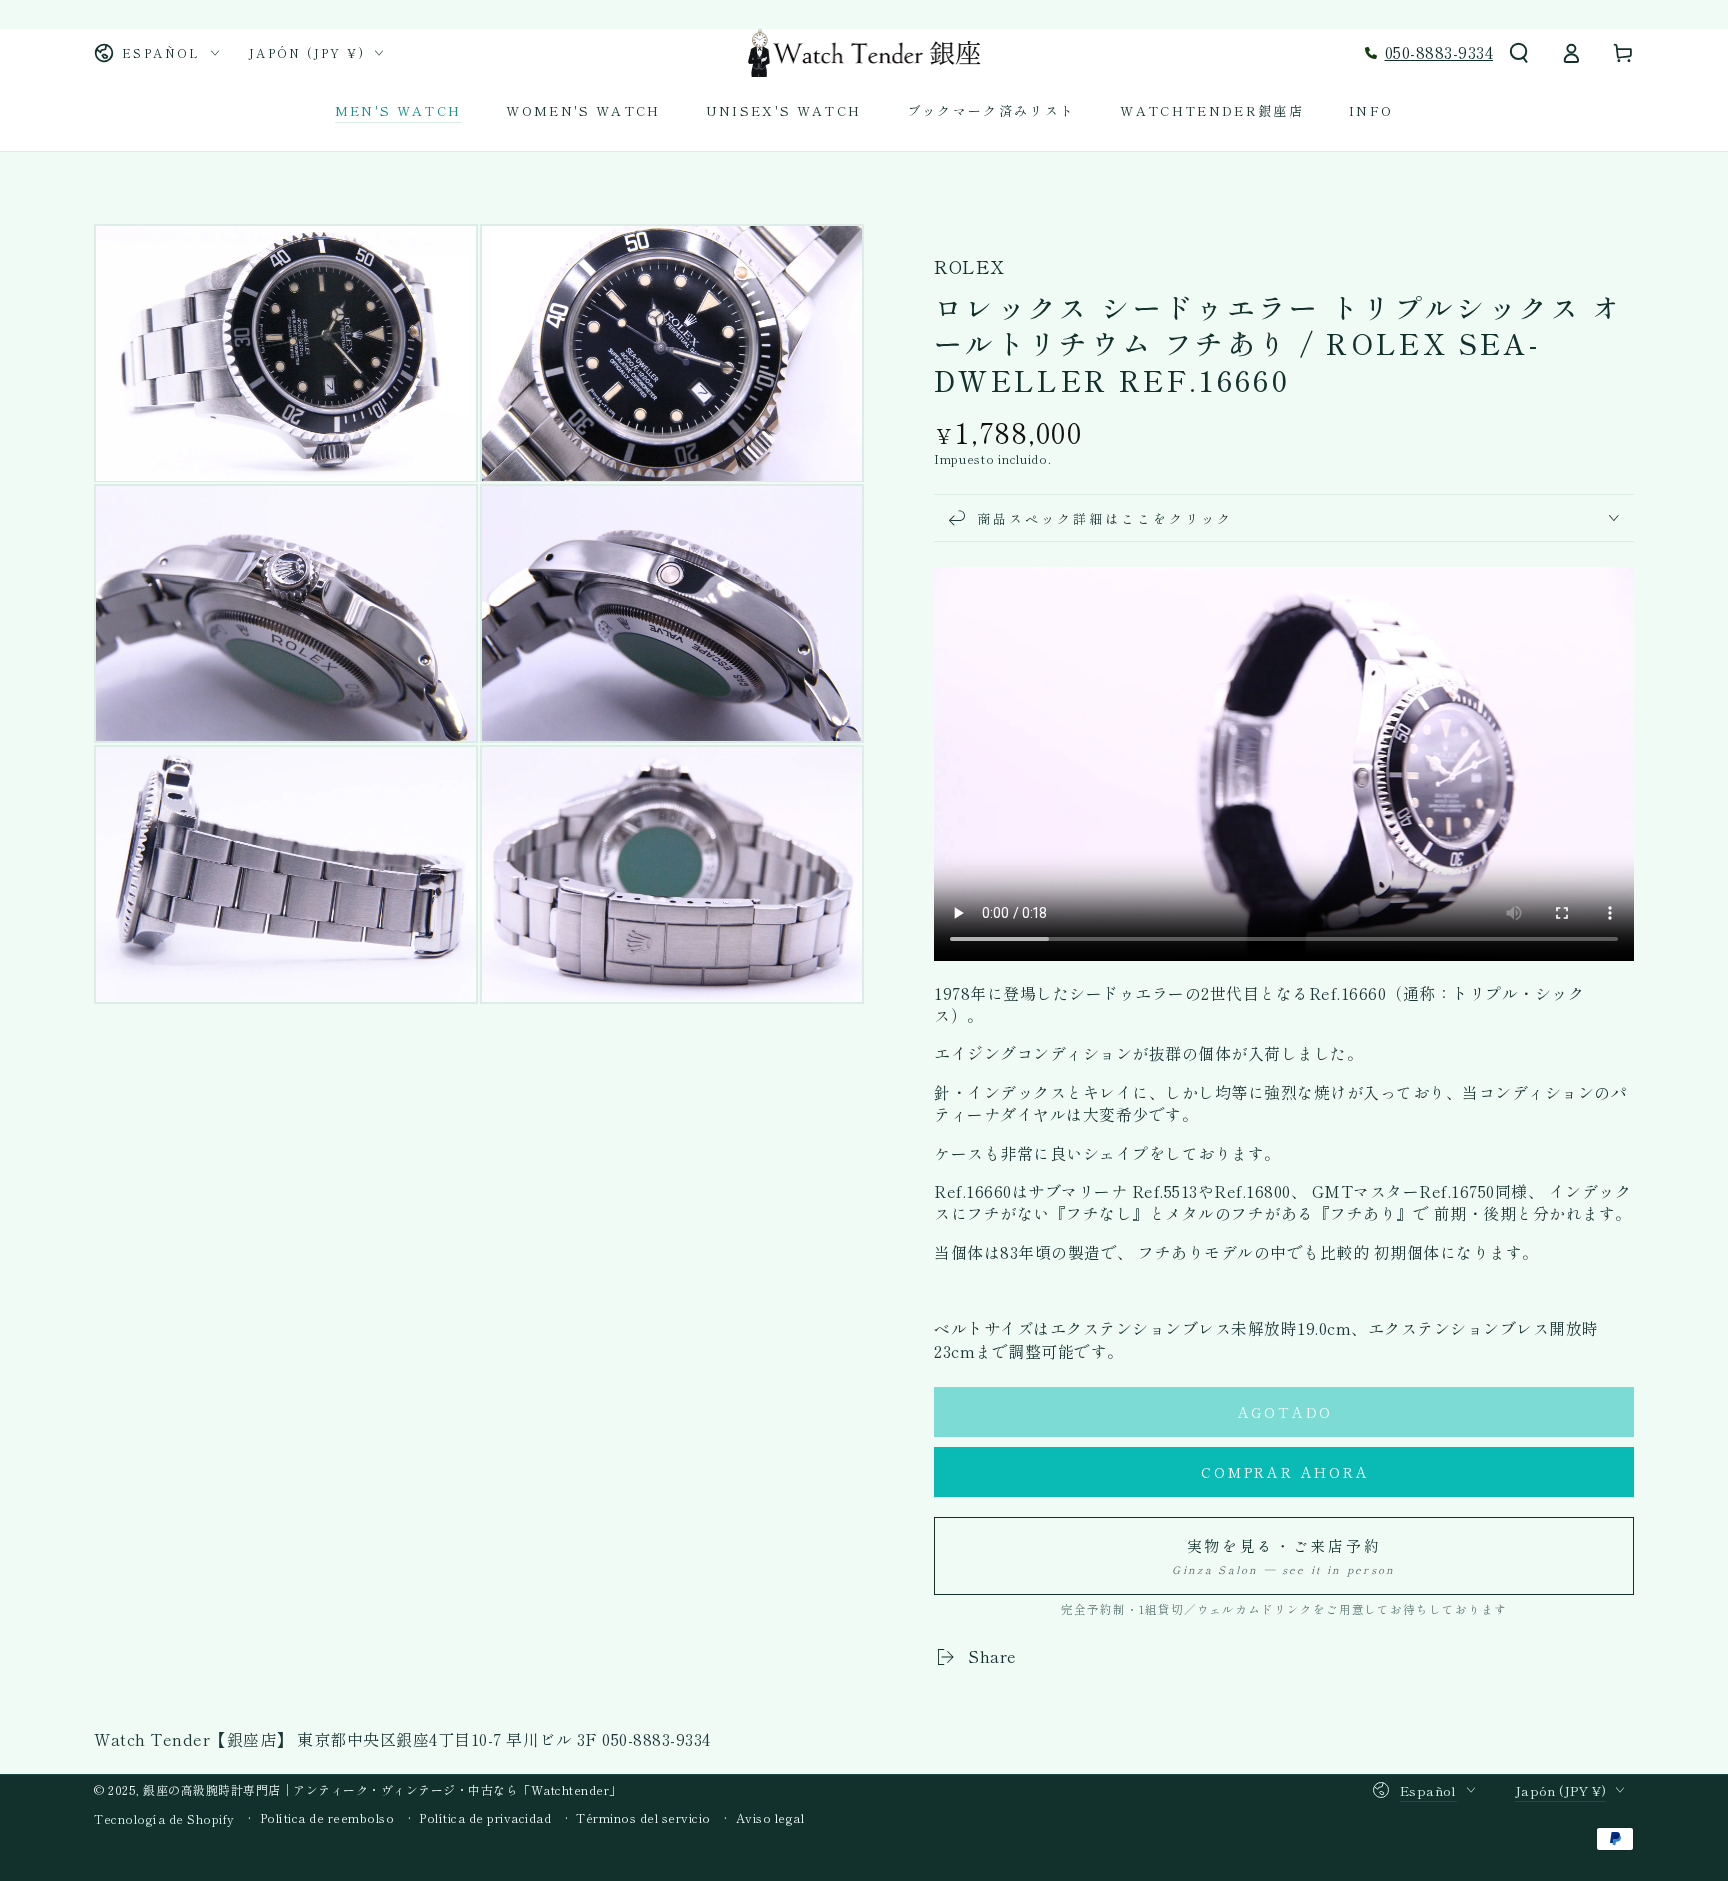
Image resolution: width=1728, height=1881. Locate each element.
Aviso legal (770, 1818)
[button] (1519, 53)
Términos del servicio (643, 1818)
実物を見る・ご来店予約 (1283, 1556)
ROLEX (969, 266)
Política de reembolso (327, 1818)
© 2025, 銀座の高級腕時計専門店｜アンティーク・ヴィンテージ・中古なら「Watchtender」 (358, 1789)
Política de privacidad (485, 1818)
